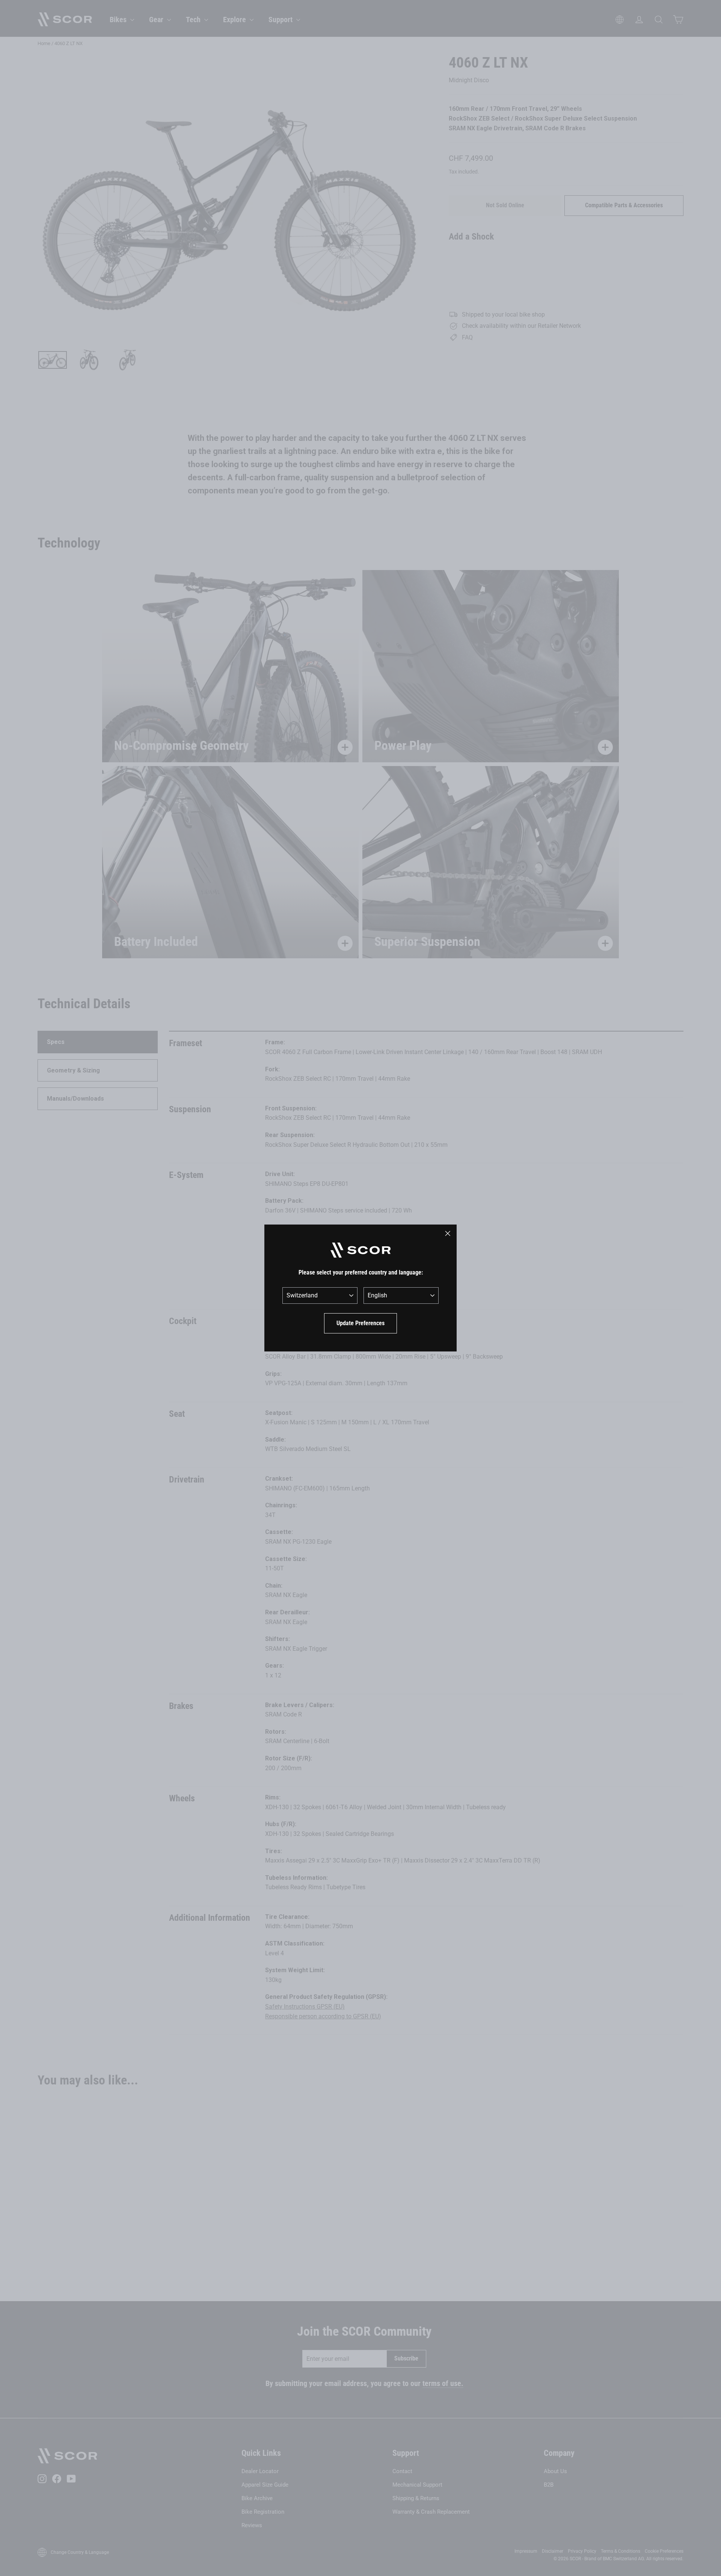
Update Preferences (360, 1323)
